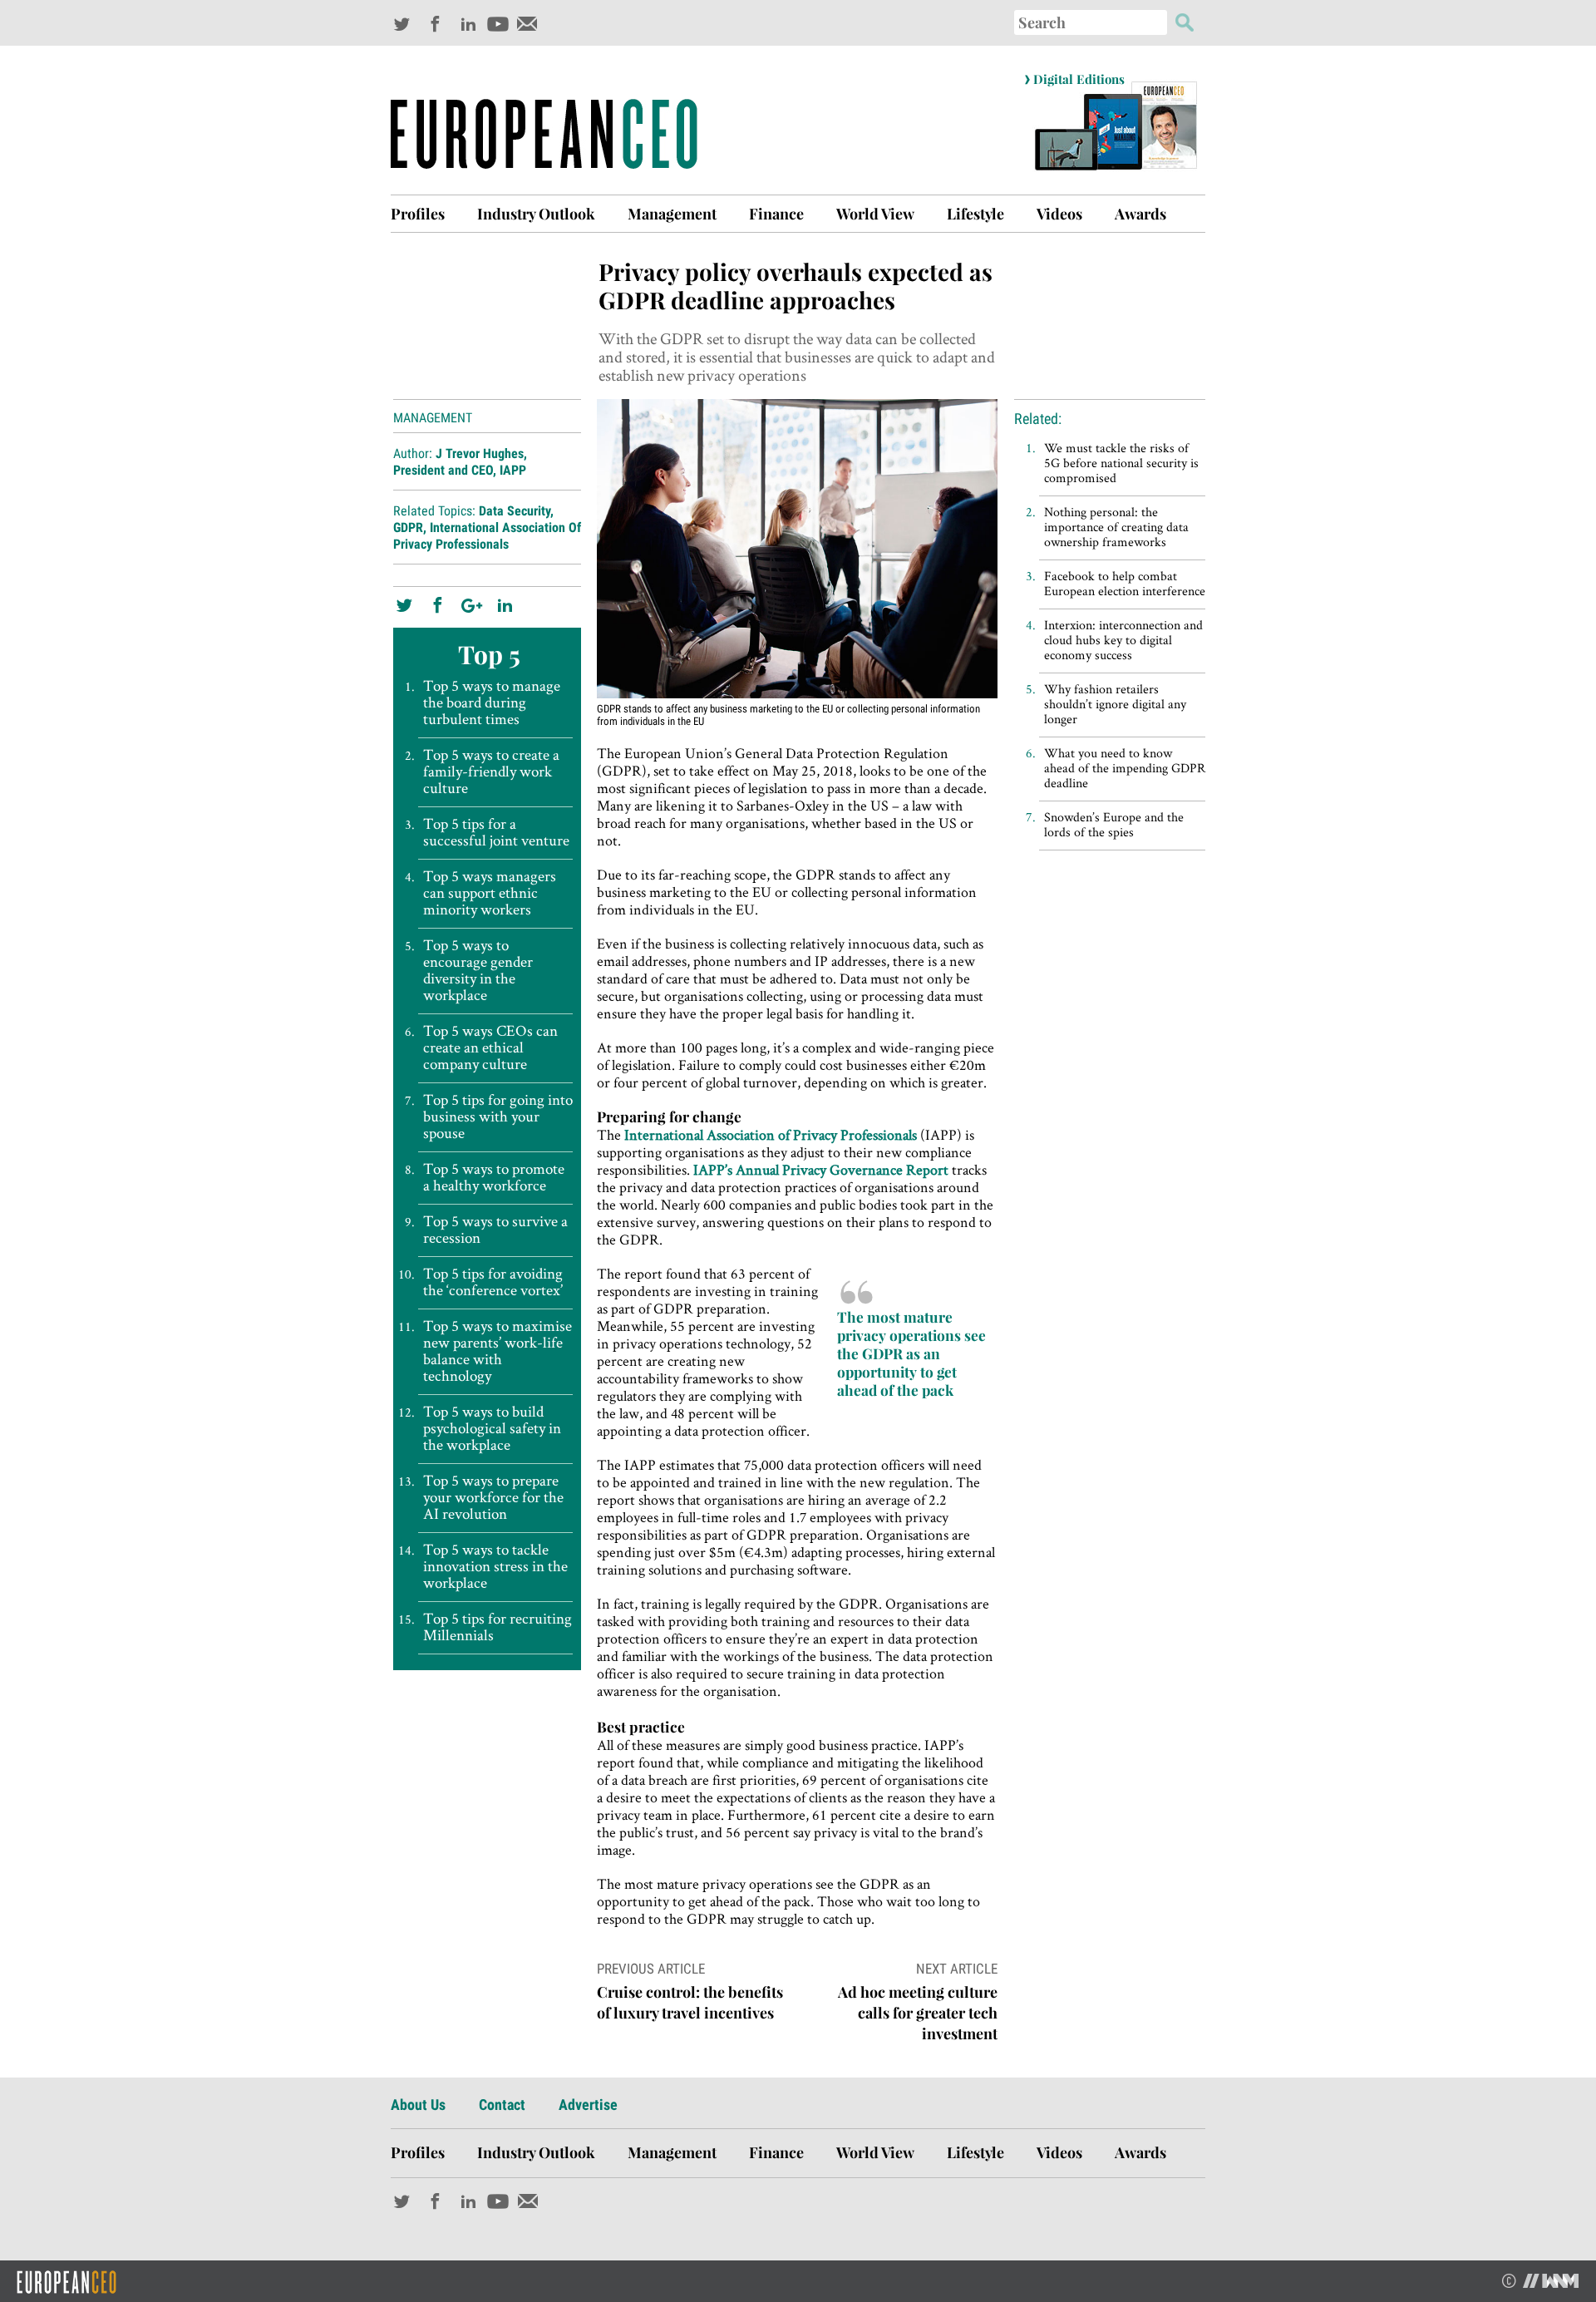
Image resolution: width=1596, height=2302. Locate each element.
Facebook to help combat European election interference (1125, 583)
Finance (776, 214)
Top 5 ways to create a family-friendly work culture (491, 771)
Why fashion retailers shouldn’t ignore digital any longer (1115, 704)
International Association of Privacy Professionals (487, 536)
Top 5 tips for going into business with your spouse (498, 1116)
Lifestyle (975, 214)
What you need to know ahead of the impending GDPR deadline (1125, 768)
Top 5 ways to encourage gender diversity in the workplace (478, 970)
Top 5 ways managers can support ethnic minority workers (490, 893)
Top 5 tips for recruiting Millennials (498, 1627)
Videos (1059, 214)
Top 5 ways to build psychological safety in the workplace (492, 1428)
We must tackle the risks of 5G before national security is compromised (1121, 463)
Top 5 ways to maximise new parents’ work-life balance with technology (498, 1351)
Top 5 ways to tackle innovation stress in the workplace (495, 1566)
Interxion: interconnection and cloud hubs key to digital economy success (1123, 640)
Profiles (418, 214)
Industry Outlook (536, 214)
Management (672, 214)
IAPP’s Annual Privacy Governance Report (821, 1169)
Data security (515, 511)
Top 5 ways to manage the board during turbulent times (492, 702)
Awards (1140, 214)
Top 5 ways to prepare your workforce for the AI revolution (493, 1497)
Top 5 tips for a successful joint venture (496, 832)
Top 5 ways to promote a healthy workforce (494, 1177)
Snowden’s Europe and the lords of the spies (1114, 824)
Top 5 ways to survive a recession (495, 1230)
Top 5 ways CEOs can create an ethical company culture (490, 1047)
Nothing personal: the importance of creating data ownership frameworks (1116, 527)
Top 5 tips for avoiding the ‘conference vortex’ (493, 1282)
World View (875, 214)
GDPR (408, 527)
